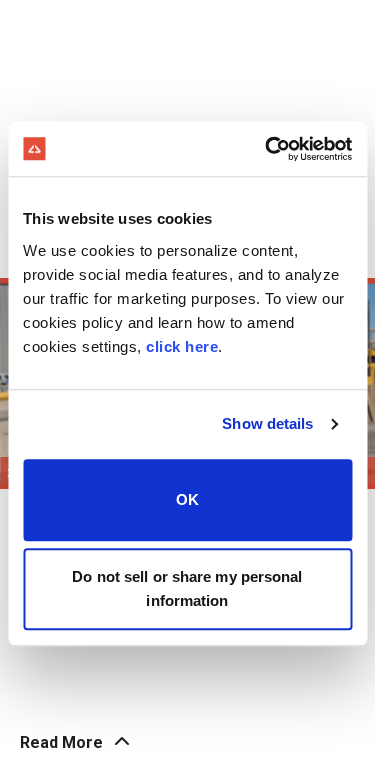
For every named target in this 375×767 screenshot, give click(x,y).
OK (187, 499)
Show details (267, 423)
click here (182, 346)
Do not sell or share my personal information (187, 588)
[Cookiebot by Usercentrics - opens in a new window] (267, 149)
